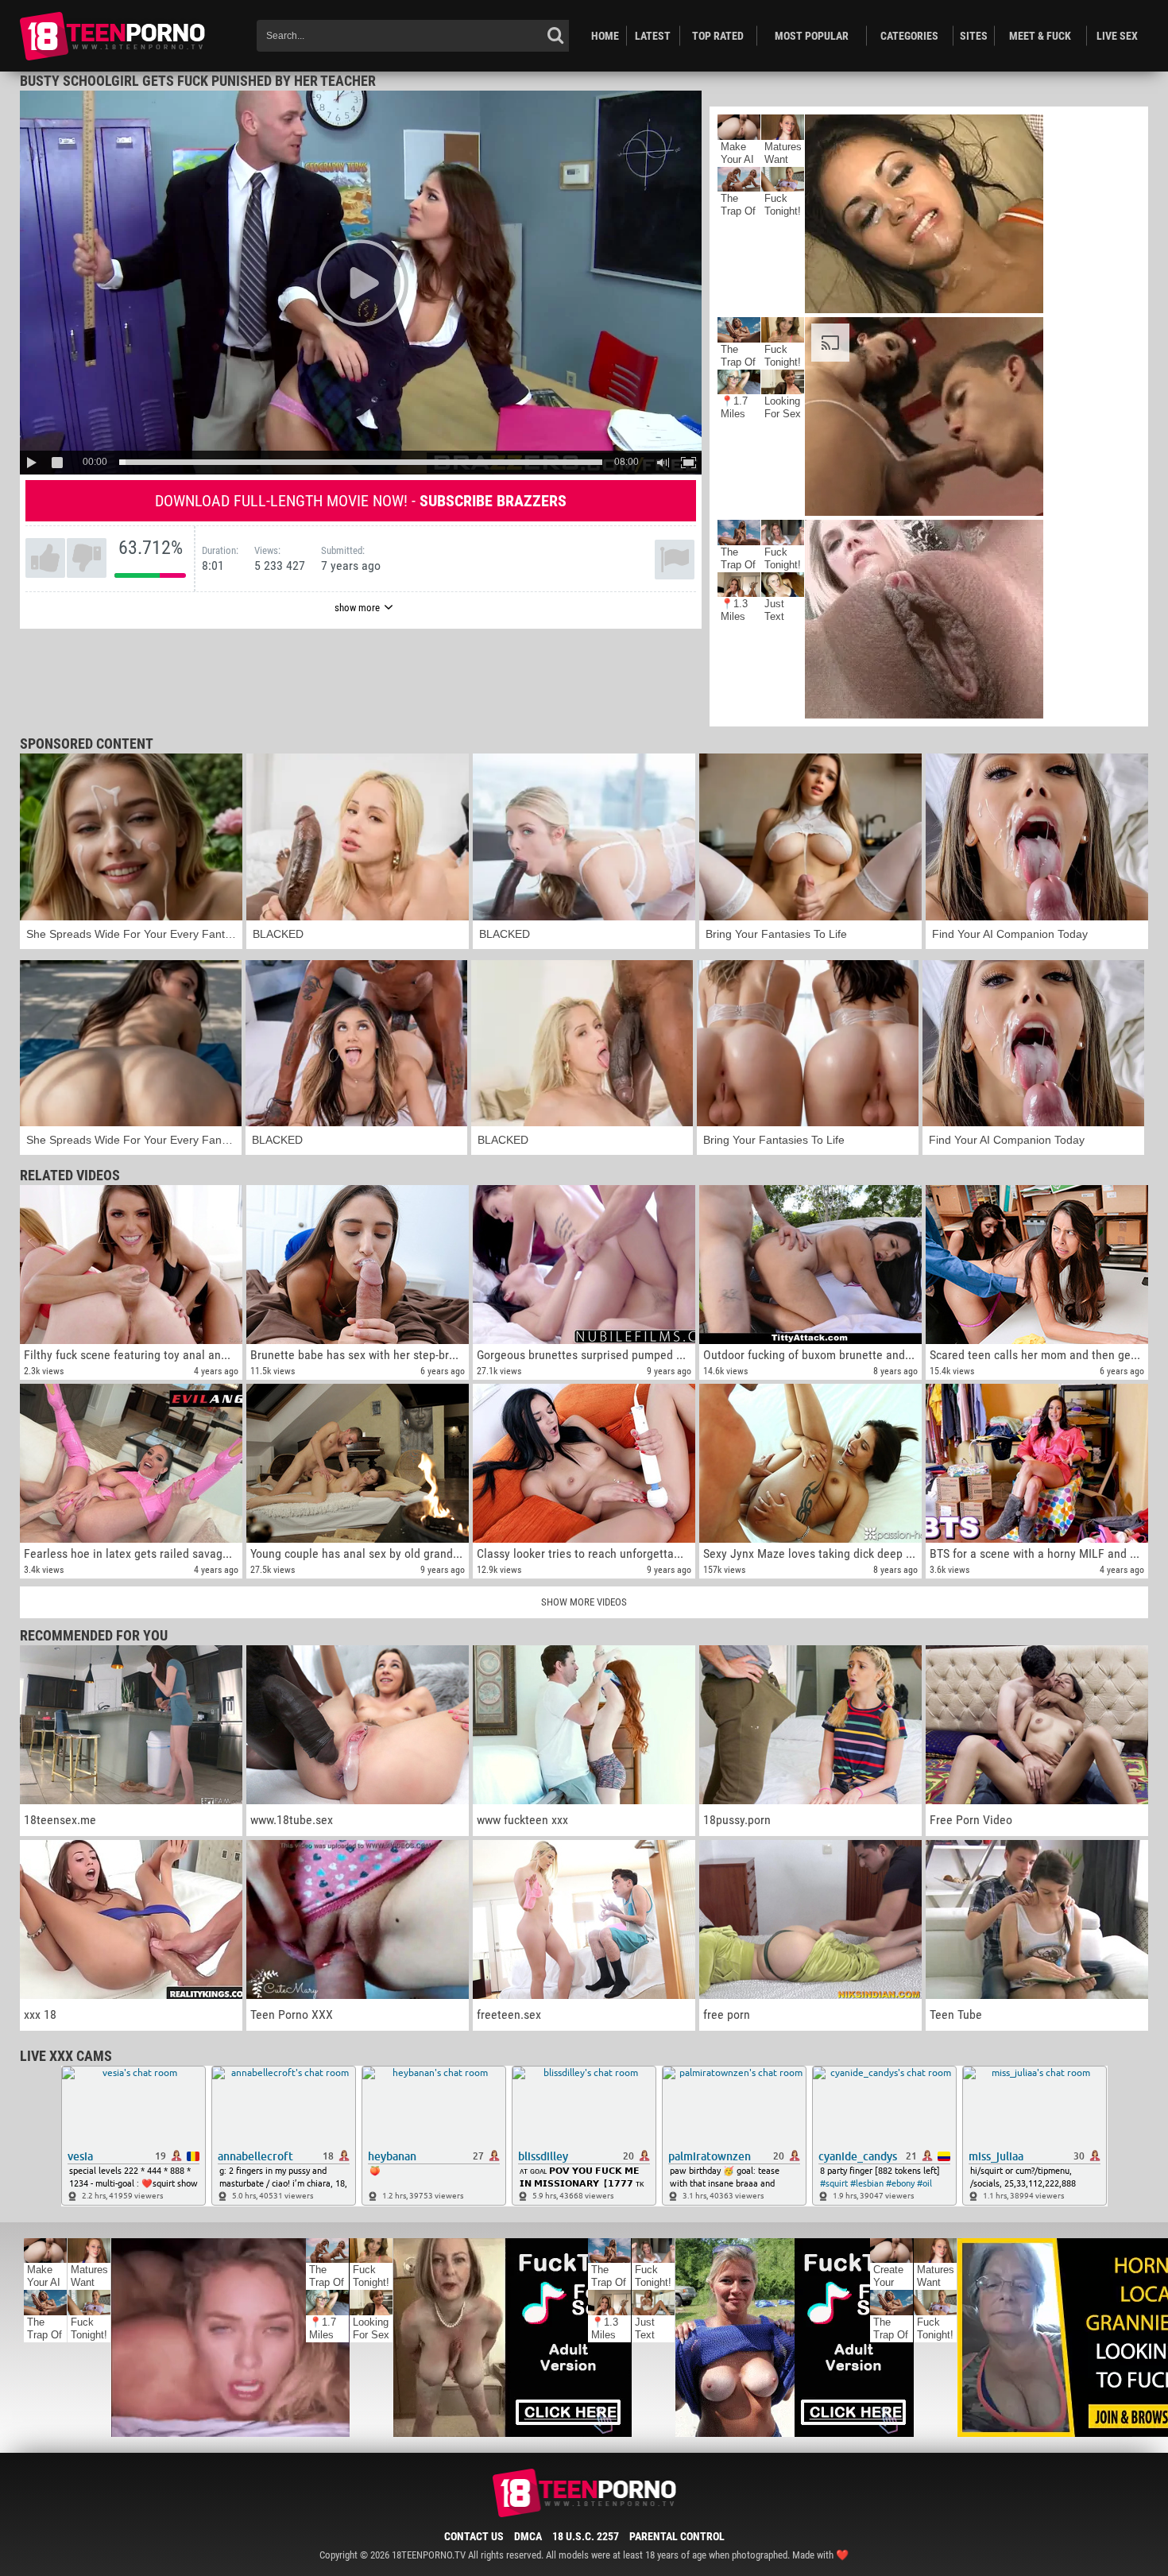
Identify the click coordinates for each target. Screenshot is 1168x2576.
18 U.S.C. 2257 (586, 2536)
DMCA (528, 2536)
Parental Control (677, 2536)
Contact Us (474, 2536)
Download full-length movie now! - (361, 501)
